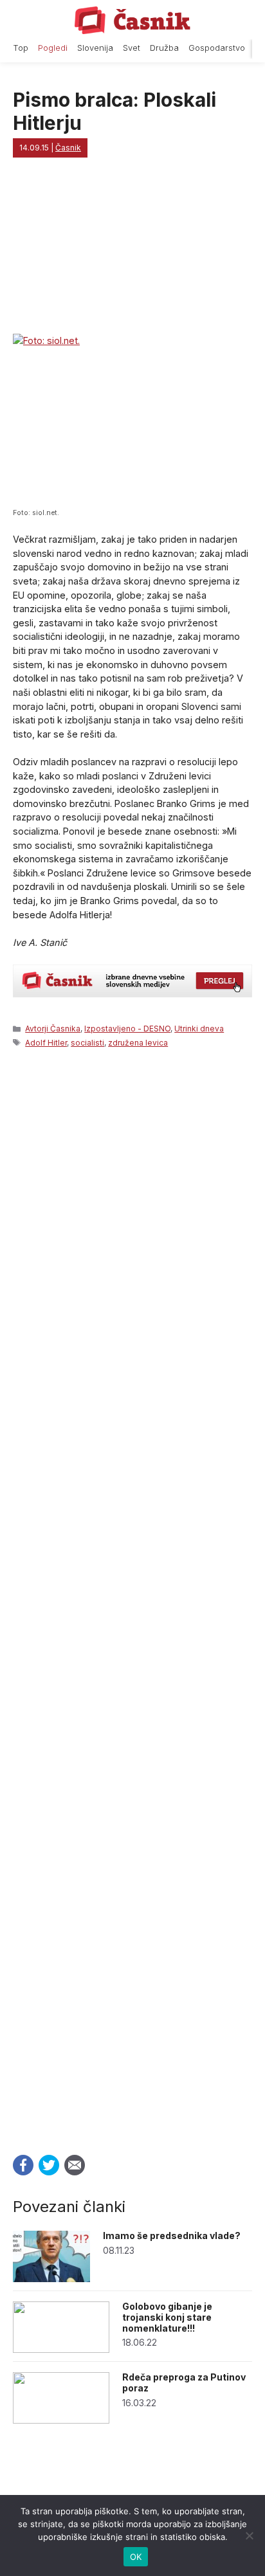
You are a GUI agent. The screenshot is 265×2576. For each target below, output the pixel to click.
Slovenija (95, 48)
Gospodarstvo (217, 48)
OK (136, 2557)
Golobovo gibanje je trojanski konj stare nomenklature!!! (167, 2317)
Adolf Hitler (46, 1043)
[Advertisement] (132, 1597)
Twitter (49, 2165)
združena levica (138, 1043)
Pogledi (53, 48)
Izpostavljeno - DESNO (127, 1029)
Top (21, 48)
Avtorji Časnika (53, 1029)
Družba (164, 48)
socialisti (87, 1043)
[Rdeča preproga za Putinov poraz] (61, 2420)
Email (75, 2165)
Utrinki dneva (199, 1029)
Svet (132, 48)
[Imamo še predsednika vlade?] (51, 2279)
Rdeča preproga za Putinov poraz (184, 2382)
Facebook (23, 2165)
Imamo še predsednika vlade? (172, 2236)
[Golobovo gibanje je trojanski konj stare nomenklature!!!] (61, 2349)
